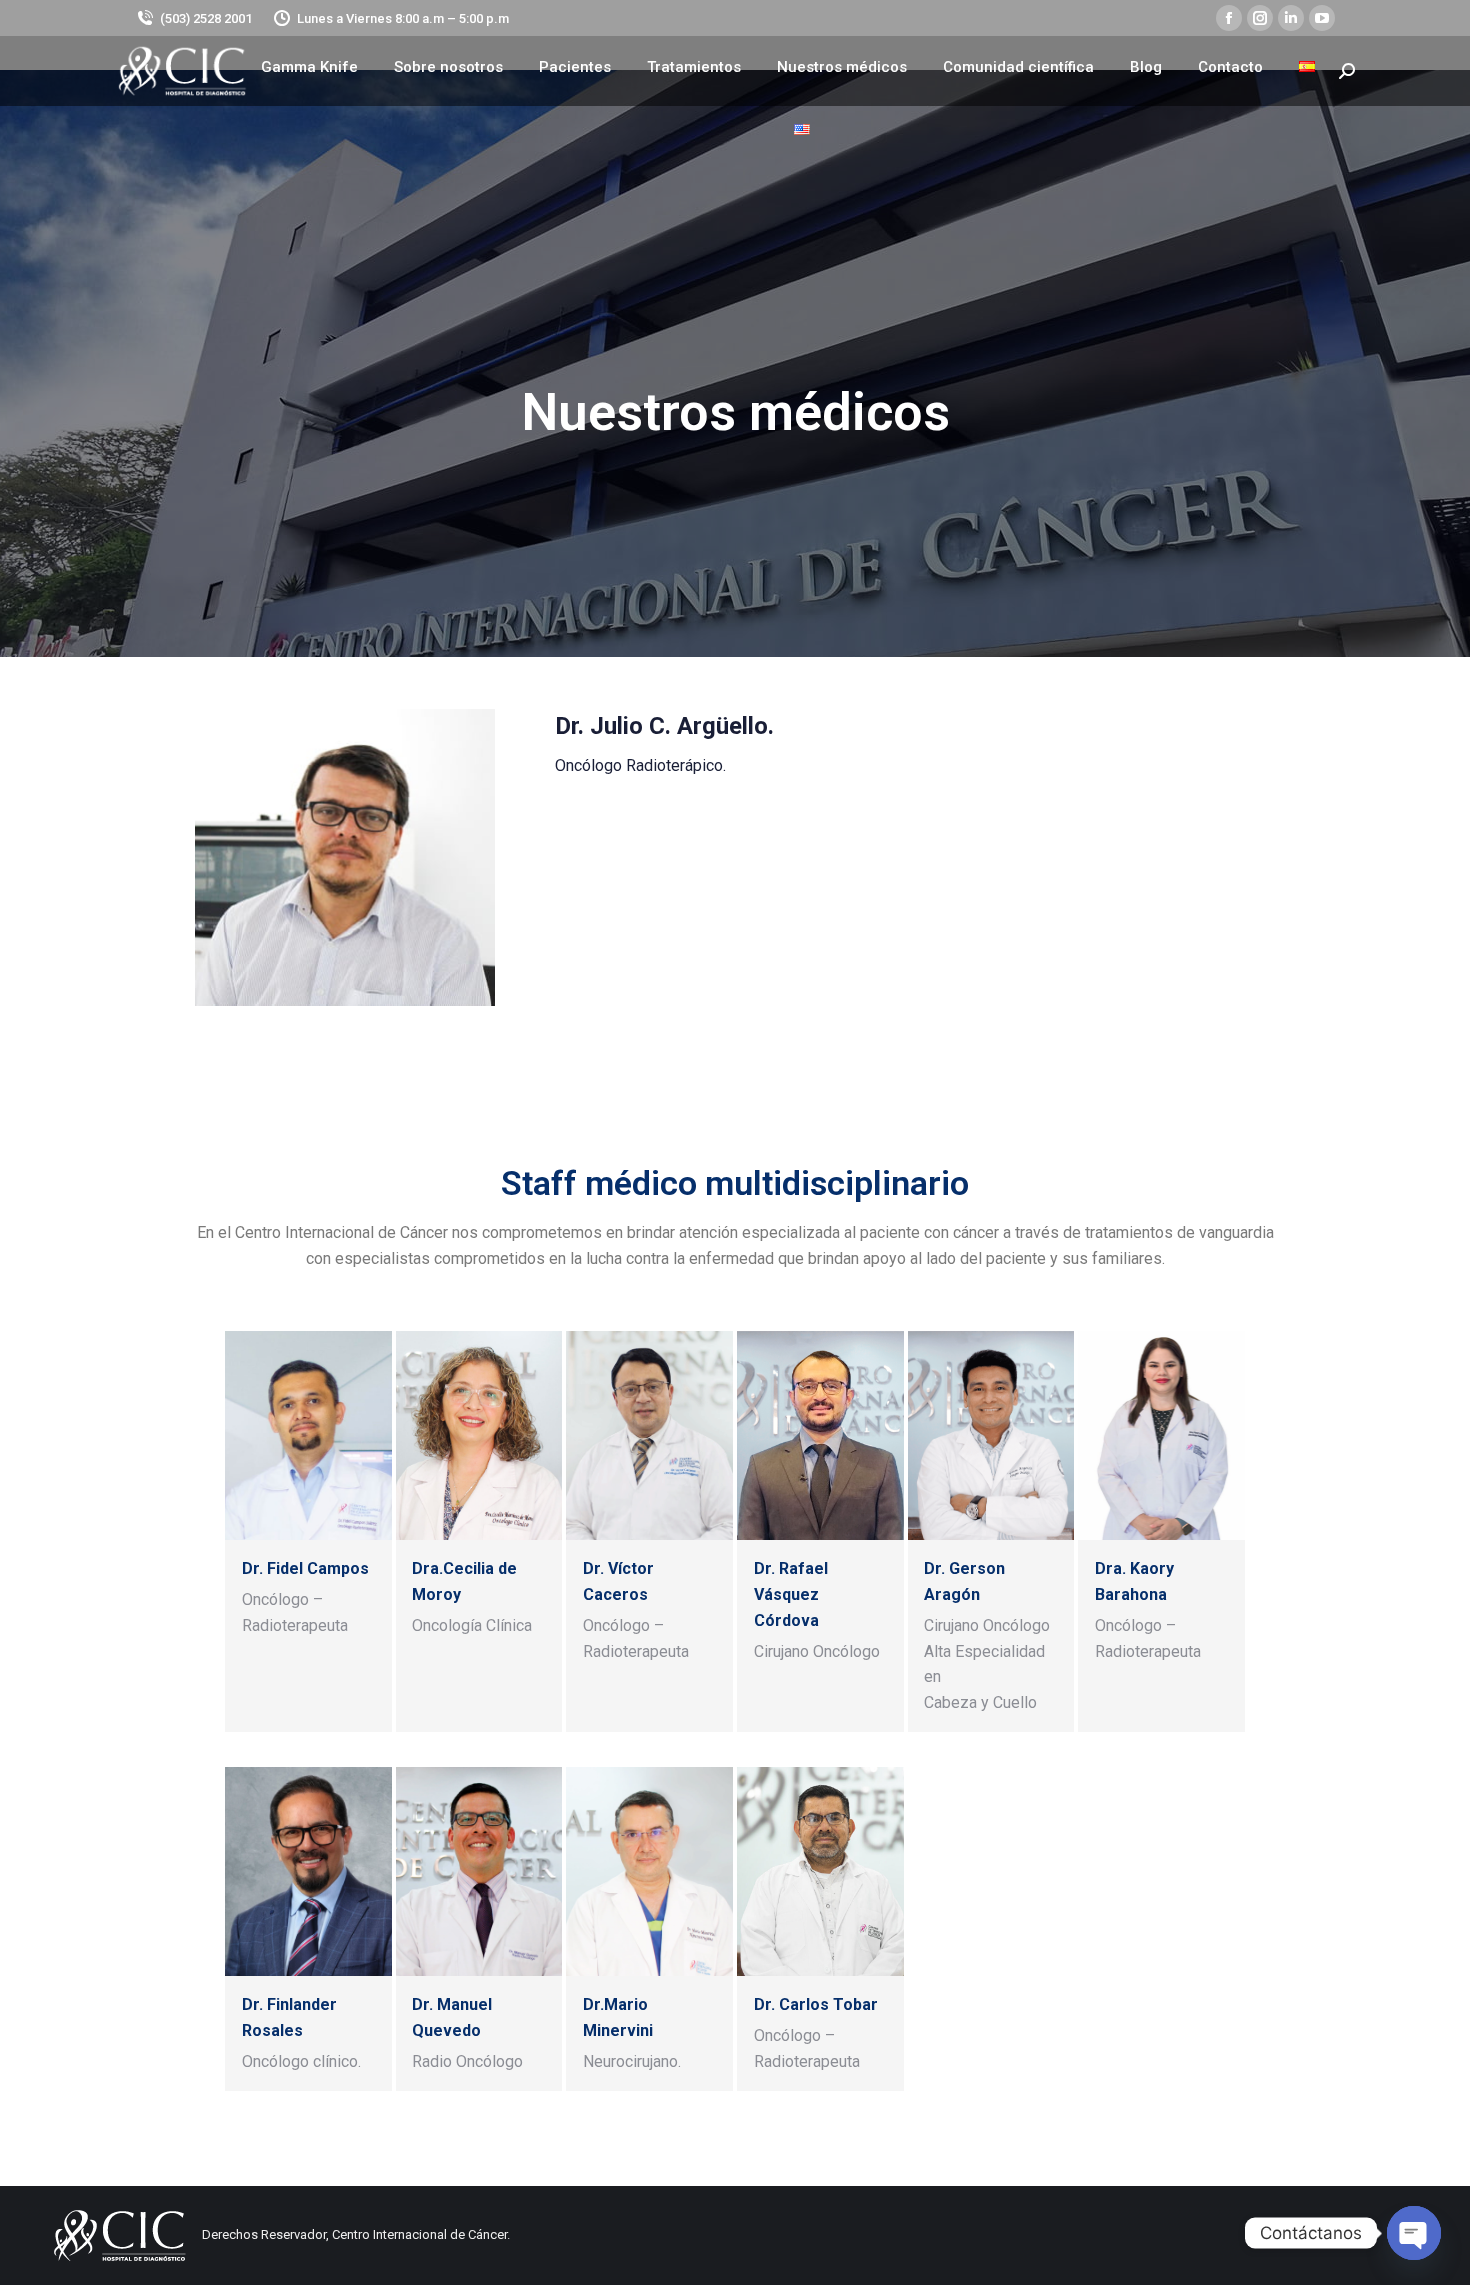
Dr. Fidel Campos (305, 1568)
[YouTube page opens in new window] (1322, 18)
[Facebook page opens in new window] (1229, 18)
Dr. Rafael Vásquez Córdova (791, 1594)
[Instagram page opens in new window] (1260, 18)
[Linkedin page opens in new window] (1291, 18)
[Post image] (308, 1435)
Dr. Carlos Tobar (816, 2004)
